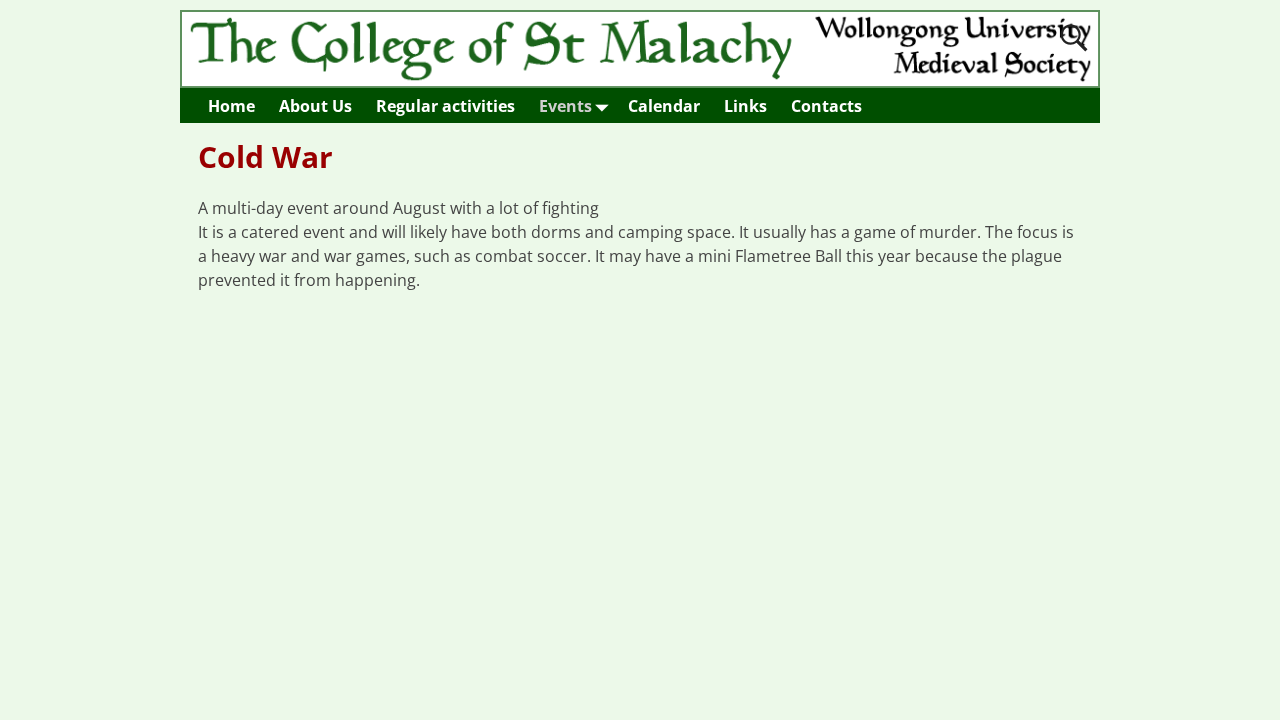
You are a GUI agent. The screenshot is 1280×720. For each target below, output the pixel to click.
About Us (315, 106)
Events (565, 106)
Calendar (664, 106)
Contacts (826, 106)
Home (231, 106)
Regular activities (445, 106)
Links (745, 106)
